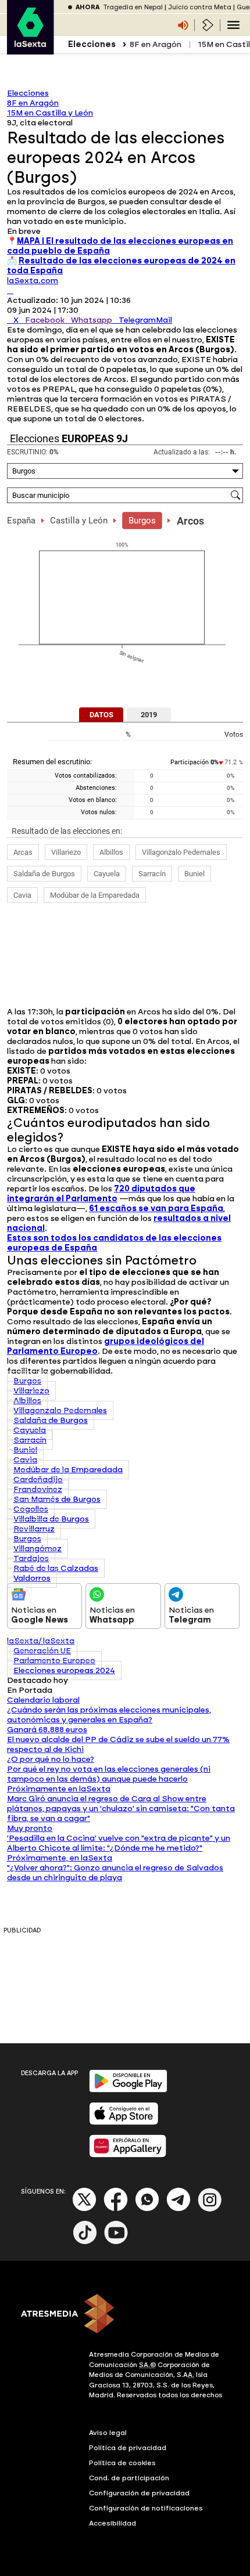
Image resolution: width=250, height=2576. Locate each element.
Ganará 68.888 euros (47, 1730)
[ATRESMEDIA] (125, 2315)
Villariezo (66, 852)
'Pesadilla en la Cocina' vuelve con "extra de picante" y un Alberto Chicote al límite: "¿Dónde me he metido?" (119, 1843)
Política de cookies (122, 2463)
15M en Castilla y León (50, 113)
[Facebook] (116, 2209)
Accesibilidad (112, 2523)
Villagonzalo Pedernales (181, 852)
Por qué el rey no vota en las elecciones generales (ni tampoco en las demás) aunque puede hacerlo (109, 1774)
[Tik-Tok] (85, 2242)
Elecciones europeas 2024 (64, 1670)
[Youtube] (116, 2242)
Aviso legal (108, 2433)
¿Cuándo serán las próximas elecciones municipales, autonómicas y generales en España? (109, 1715)
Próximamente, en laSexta (60, 1858)
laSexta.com (33, 281)
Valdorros (32, 1578)
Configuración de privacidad (139, 2493)
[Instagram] (210, 2209)
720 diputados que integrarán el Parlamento (101, 1194)
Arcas (23, 852)
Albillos (111, 852)
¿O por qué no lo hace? (51, 1759)
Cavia (22, 895)
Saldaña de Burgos (44, 874)
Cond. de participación (129, 2478)
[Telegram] (178, 2209)
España (21, 521)
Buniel (194, 874)
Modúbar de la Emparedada (95, 895)
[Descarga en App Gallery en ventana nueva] (128, 2155)
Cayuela (107, 874)
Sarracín (152, 874)
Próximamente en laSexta (59, 1789)
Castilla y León (79, 521)
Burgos (142, 521)
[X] (10, 290)
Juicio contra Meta (200, 7)
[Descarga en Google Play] (128, 2090)
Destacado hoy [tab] (37, 1680)
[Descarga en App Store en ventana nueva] (124, 2122)
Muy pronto (30, 1828)
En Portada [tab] (30, 1690)
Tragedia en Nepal (133, 7)
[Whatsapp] (147, 2209)
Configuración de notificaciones (146, 2508)
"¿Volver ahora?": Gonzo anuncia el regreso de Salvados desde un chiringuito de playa (115, 1873)
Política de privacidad (128, 2448)
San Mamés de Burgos (57, 1499)
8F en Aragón (156, 44)
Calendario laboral (43, 1700)
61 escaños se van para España (156, 1208)
